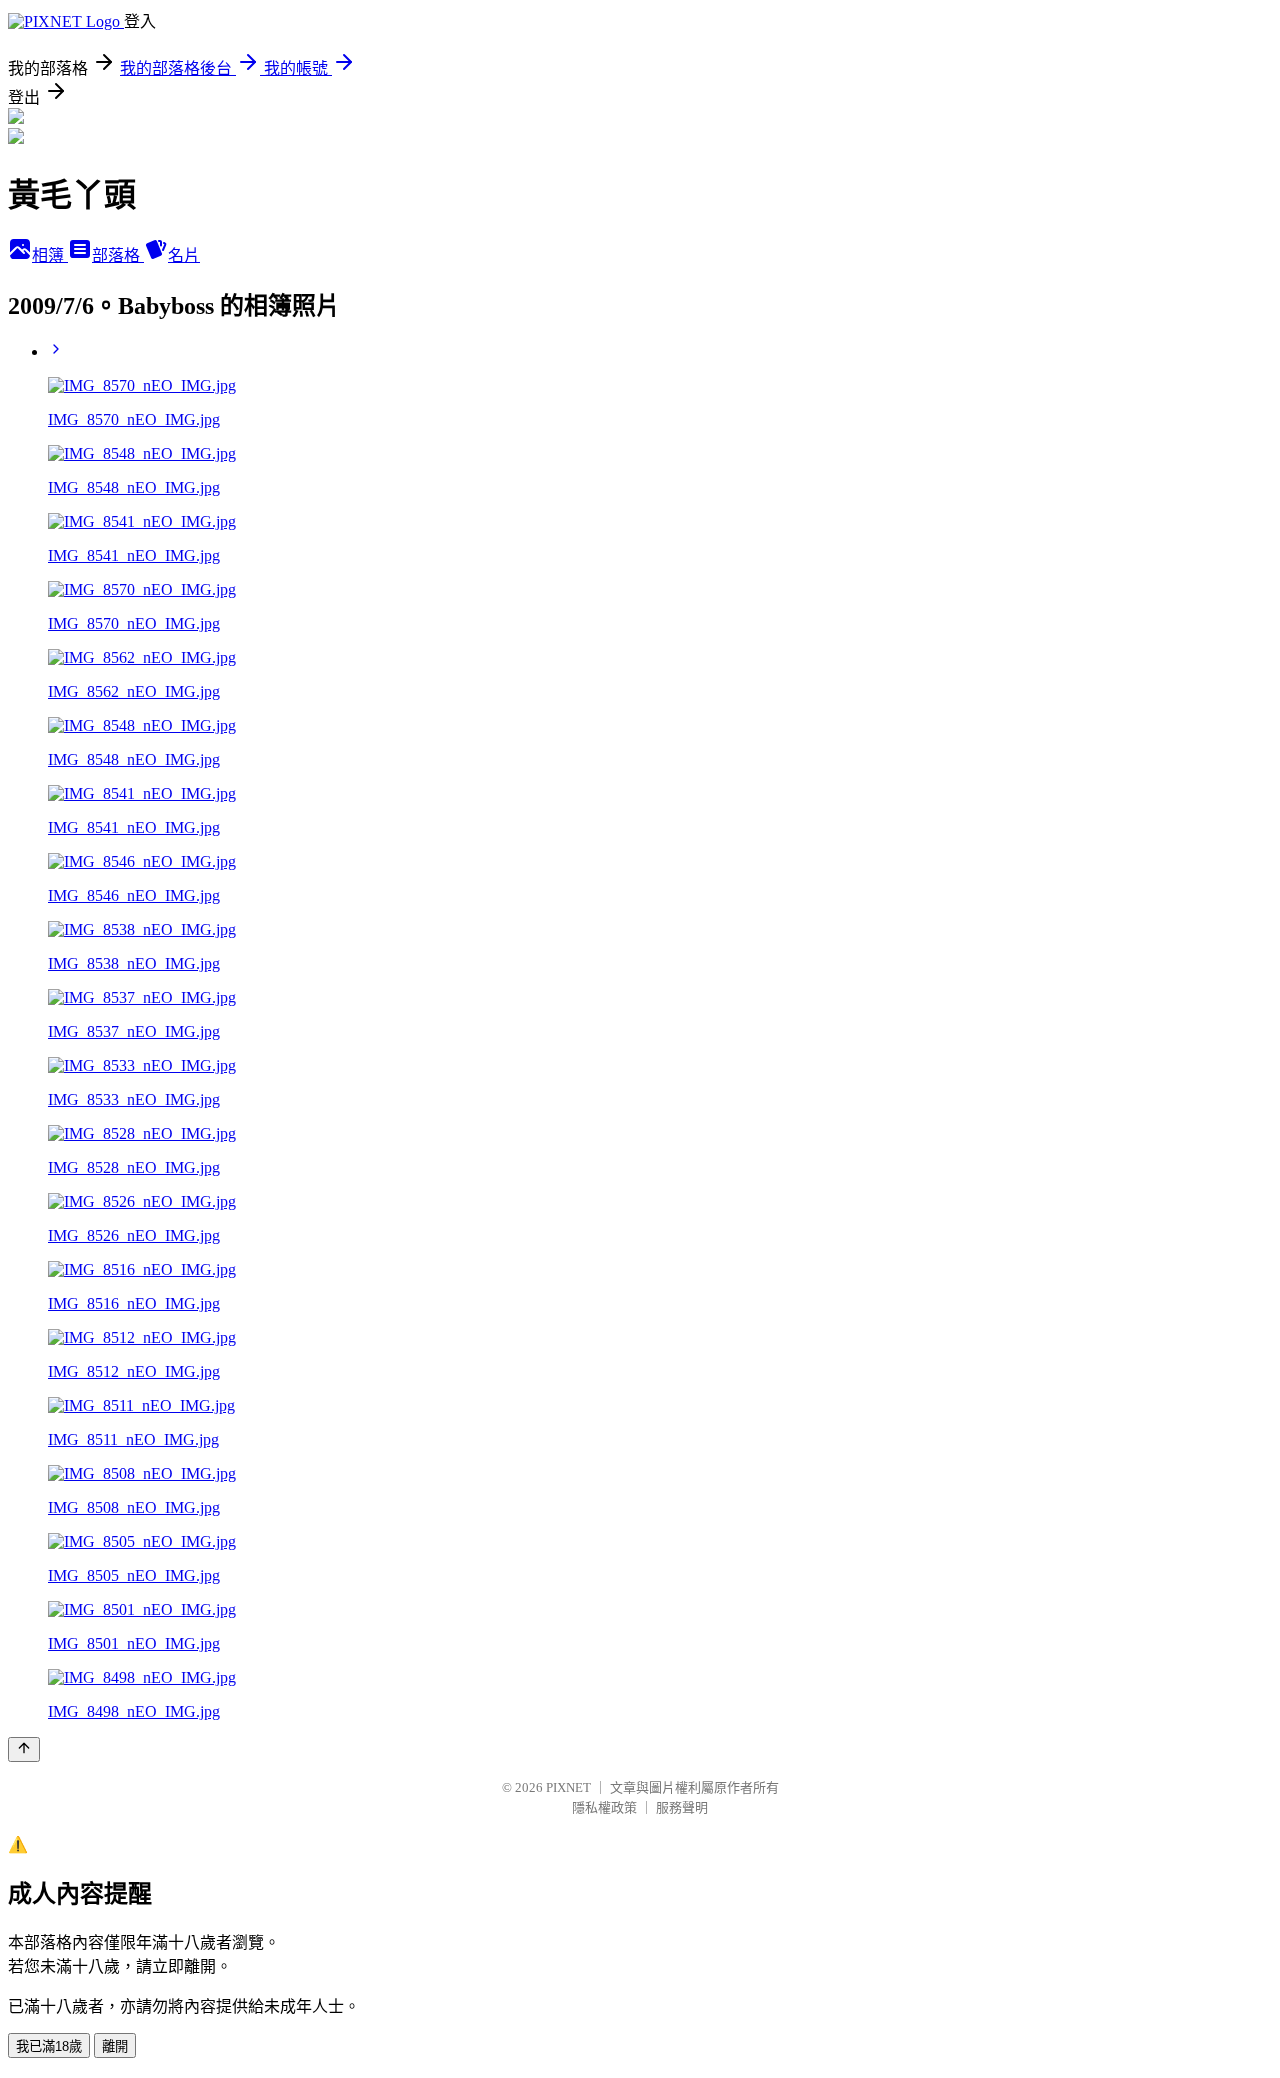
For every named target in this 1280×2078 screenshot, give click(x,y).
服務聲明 (682, 1807)
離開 (115, 2046)
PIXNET (568, 1787)
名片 (184, 255)
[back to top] (24, 1749)
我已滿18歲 (49, 2046)
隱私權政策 (604, 1807)
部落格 (118, 255)
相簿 (50, 255)
